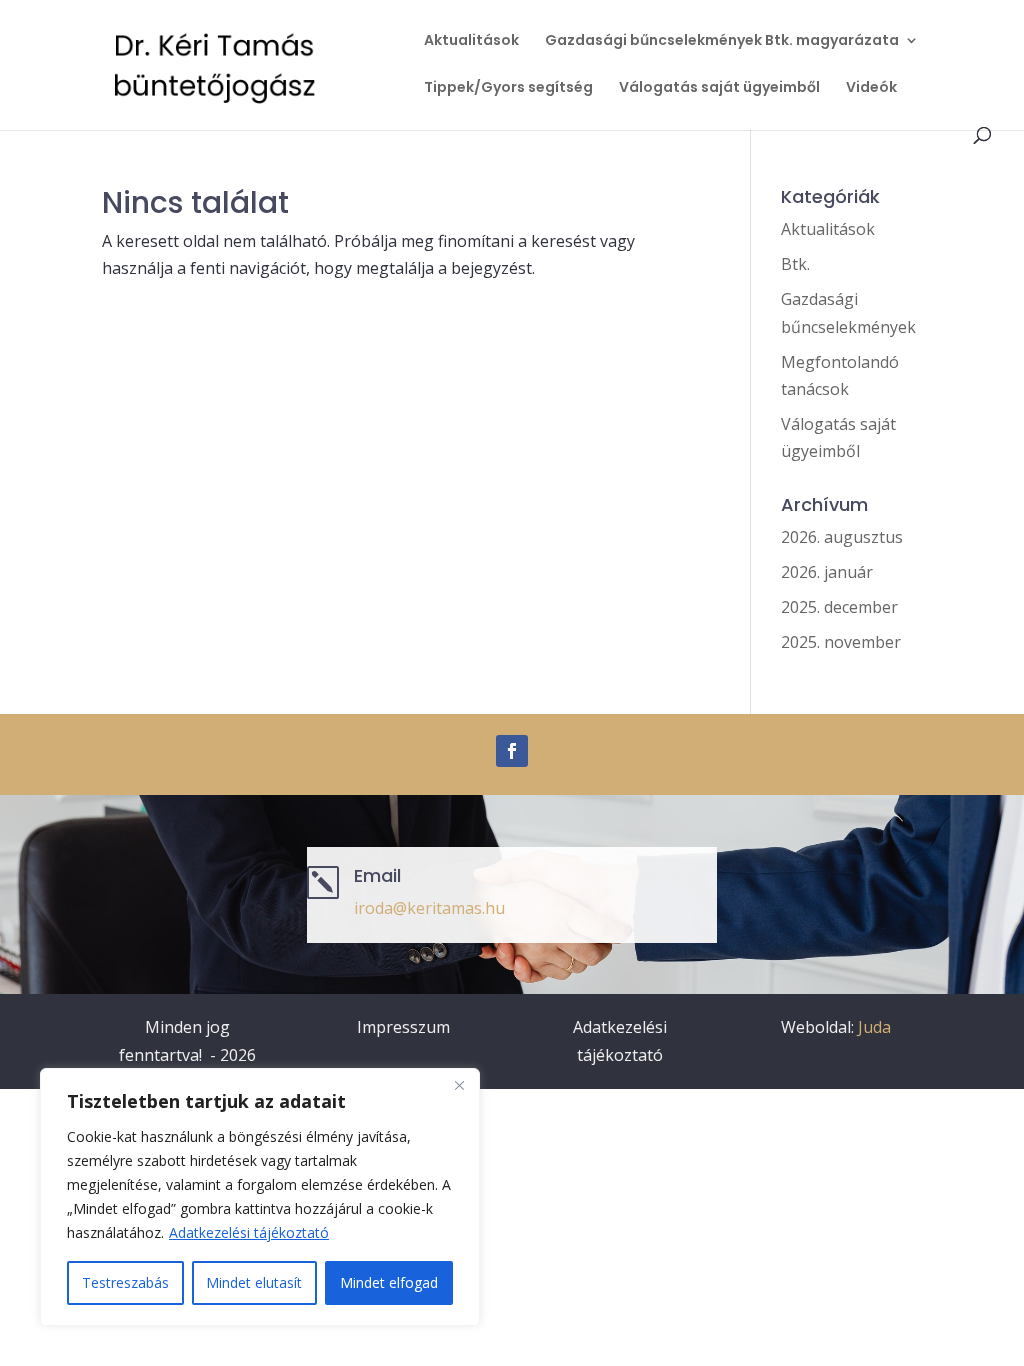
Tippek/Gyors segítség (508, 88)
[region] (260, 1197)
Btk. (795, 264)
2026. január (827, 572)
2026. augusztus (842, 537)
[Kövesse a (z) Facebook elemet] (512, 751)
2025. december (839, 607)
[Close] (459, 1085)
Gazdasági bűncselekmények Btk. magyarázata (722, 41)
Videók (871, 88)
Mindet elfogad (389, 1282)
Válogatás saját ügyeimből (719, 88)
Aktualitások (471, 41)
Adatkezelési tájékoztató (249, 1232)
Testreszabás (125, 1282)
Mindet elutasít (254, 1282)
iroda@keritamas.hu (429, 908)
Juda (874, 1027)
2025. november (841, 642)
